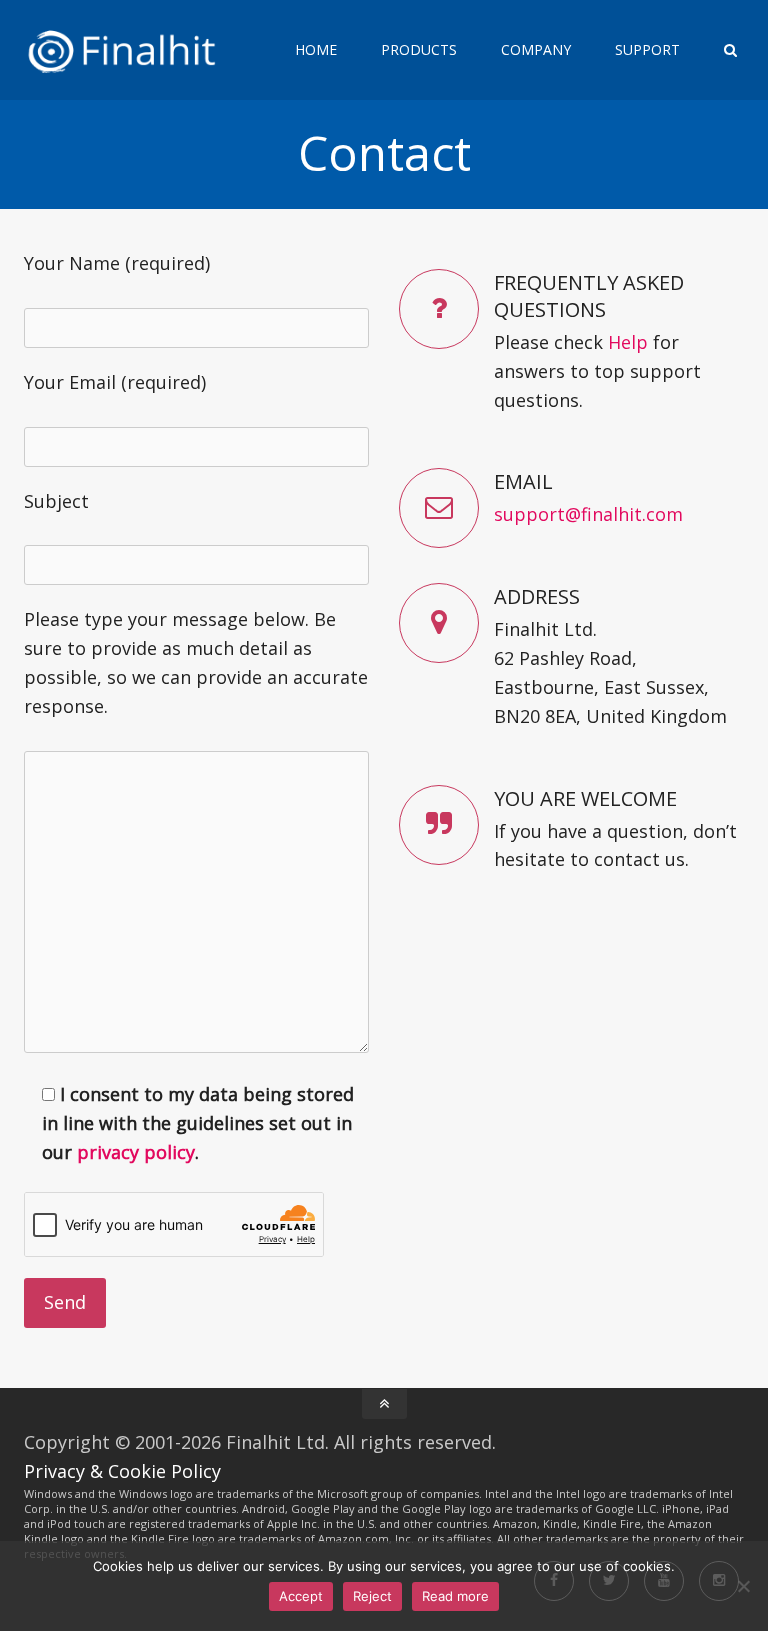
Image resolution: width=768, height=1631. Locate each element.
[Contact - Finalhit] (138, 50)
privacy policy (136, 1152)
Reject (372, 1596)
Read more (455, 1596)
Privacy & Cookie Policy (122, 1471)
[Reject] (743, 1586)
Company (536, 49)
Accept (301, 1596)
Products (419, 49)
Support (647, 49)
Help (628, 342)
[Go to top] (384, 1404)
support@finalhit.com (588, 514)
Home (316, 49)
